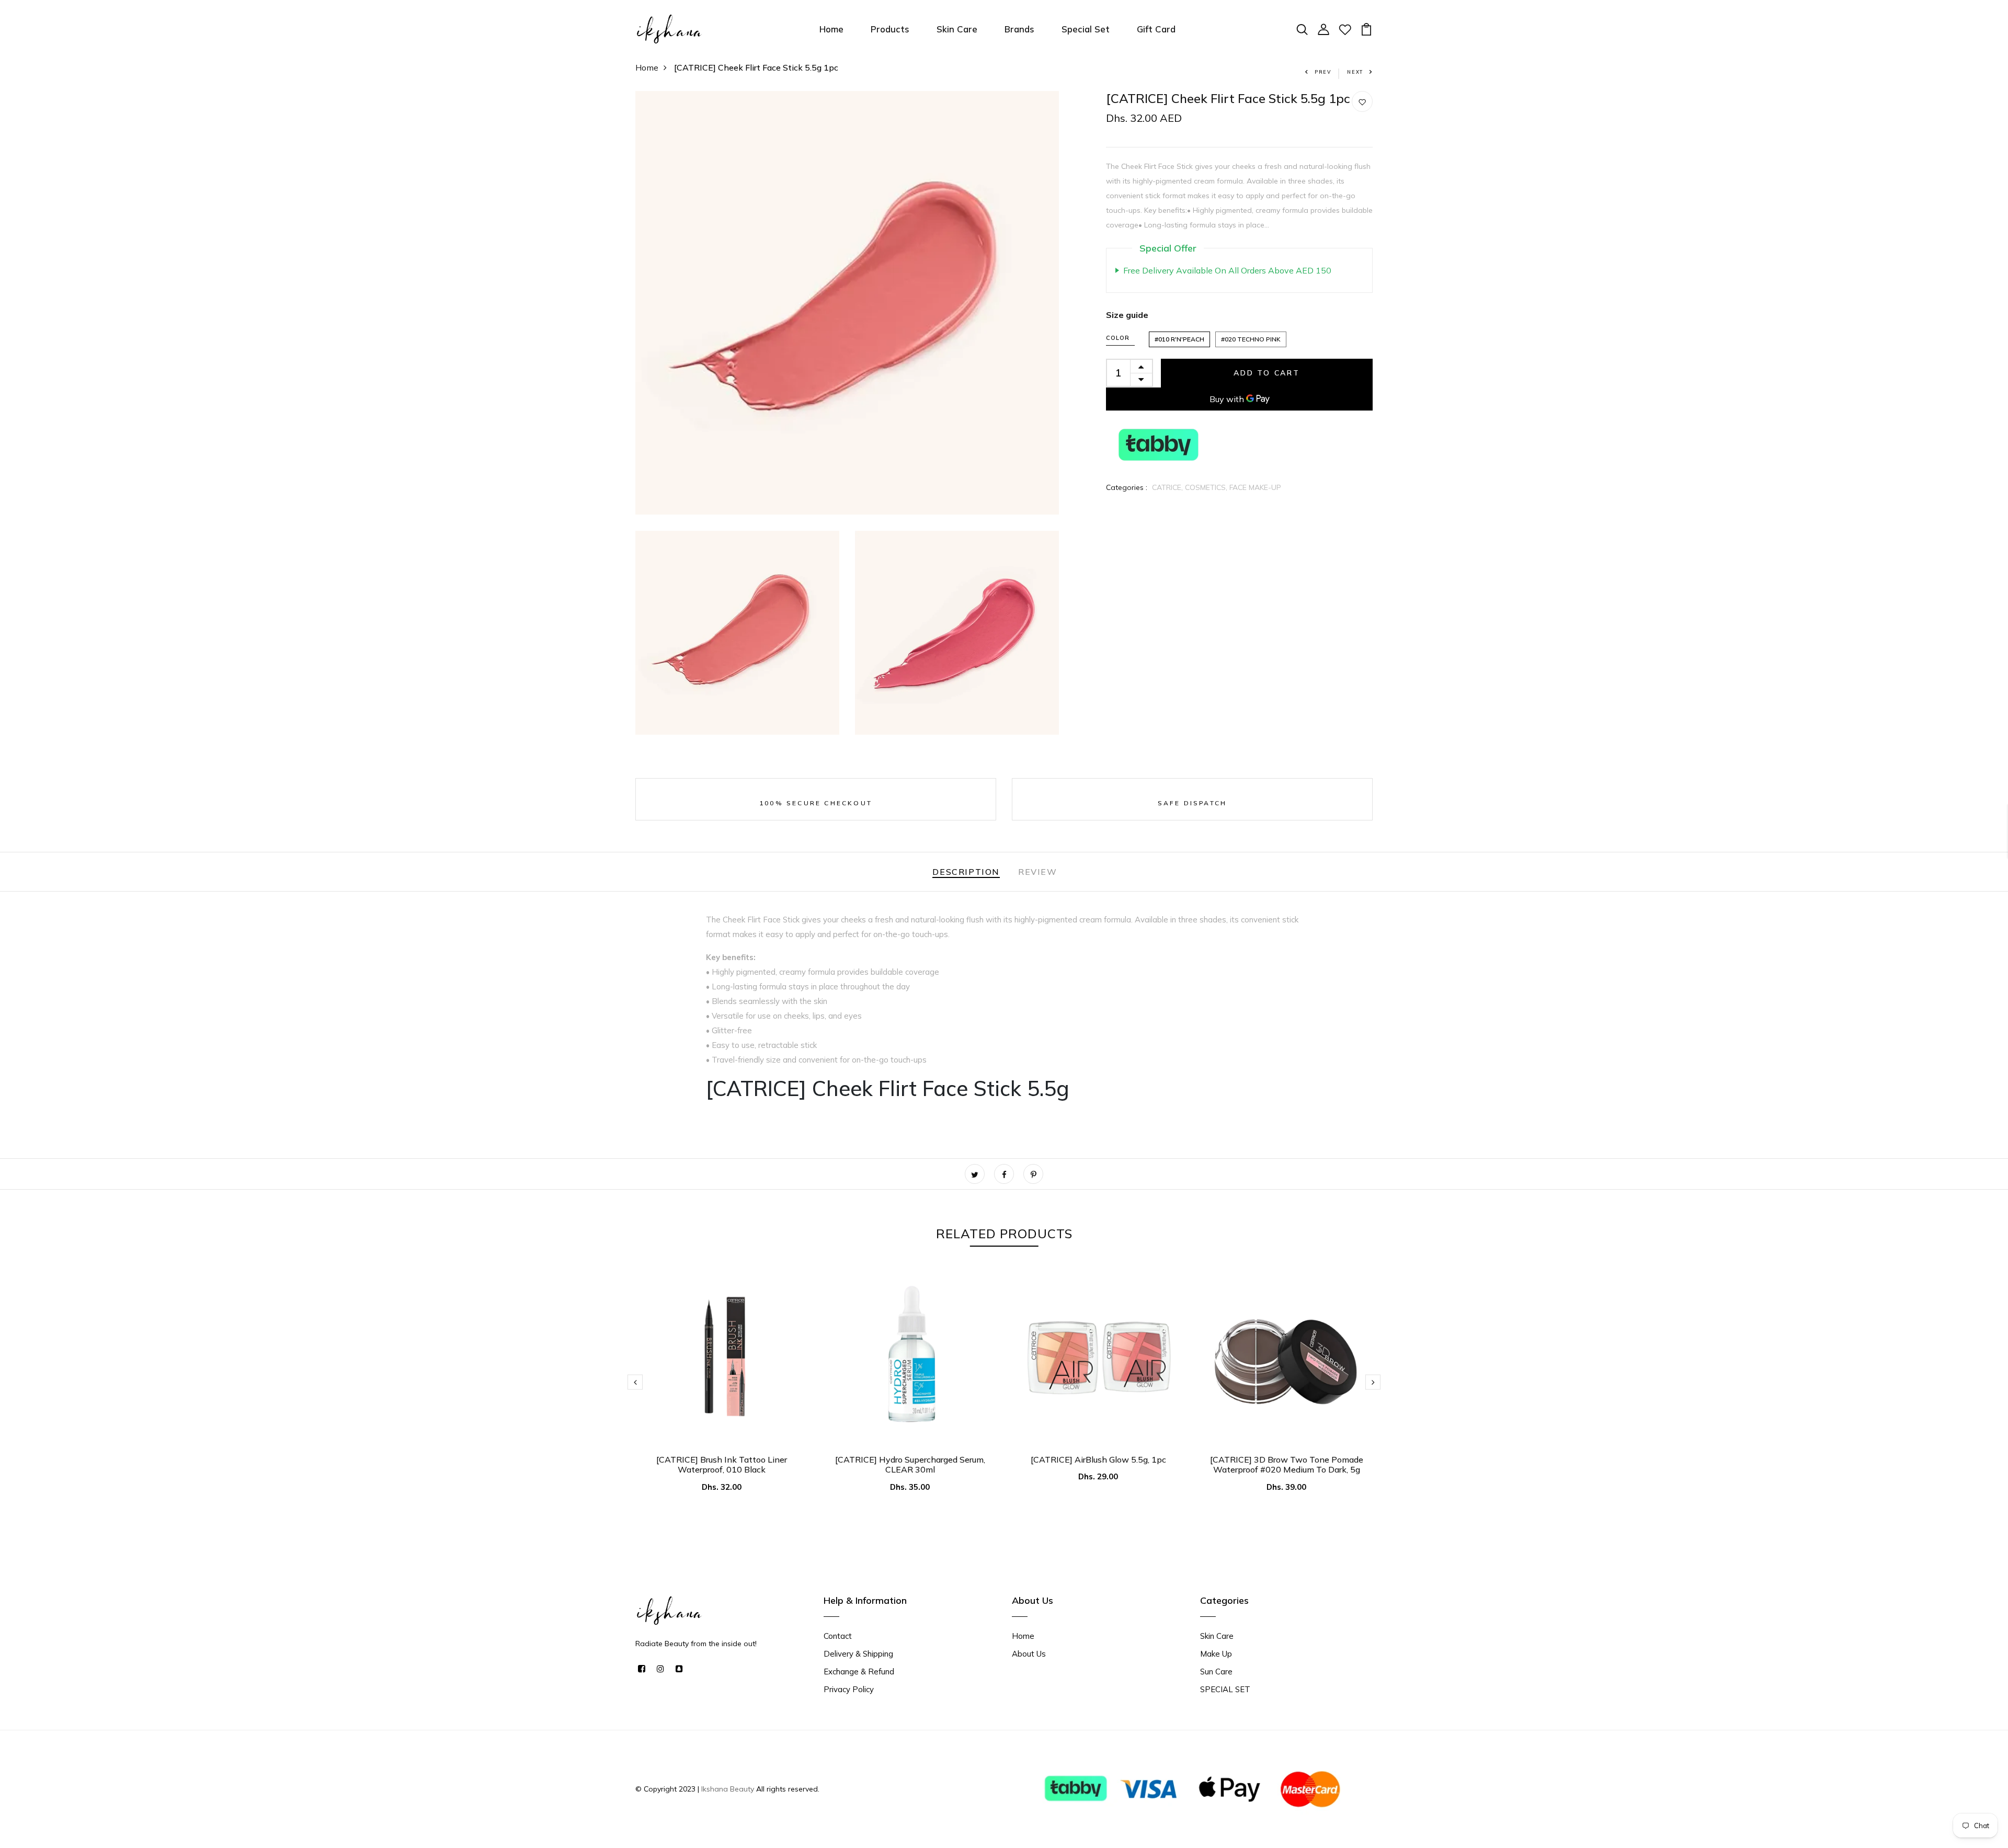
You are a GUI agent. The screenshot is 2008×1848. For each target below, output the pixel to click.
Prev (1323, 72)
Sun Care (1216, 1672)
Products (890, 29)
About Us (1029, 1654)
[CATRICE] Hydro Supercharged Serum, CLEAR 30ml (910, 1464)
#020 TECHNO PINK (1251, 339)
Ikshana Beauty (728, 1789)
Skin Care (957, 29)
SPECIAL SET (1225, 1689)
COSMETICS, (1207, 487)
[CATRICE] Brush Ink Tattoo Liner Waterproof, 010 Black (722, 1464)
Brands (1019, 29)
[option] (722, 1390)
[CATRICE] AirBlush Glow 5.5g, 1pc (1098, 1459)
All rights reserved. (787, 1789)
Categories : (1127, 487)
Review (1038, 872)
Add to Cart (1267, 373)
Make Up (1216, 1654)
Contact (838, 1636)
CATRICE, (1168, 487)
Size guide (1127, 315)
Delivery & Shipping (858, 1654)
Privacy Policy (849, 1689)
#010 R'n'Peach (1179, 339)
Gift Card (1156, 29)
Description (966, 872)
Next (1355, 72)
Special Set (1086, 29)
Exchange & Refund (859, 1672)
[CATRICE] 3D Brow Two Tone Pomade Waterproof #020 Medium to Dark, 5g (1287, 1464)
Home (831, 29)
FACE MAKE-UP (1255, 487)
